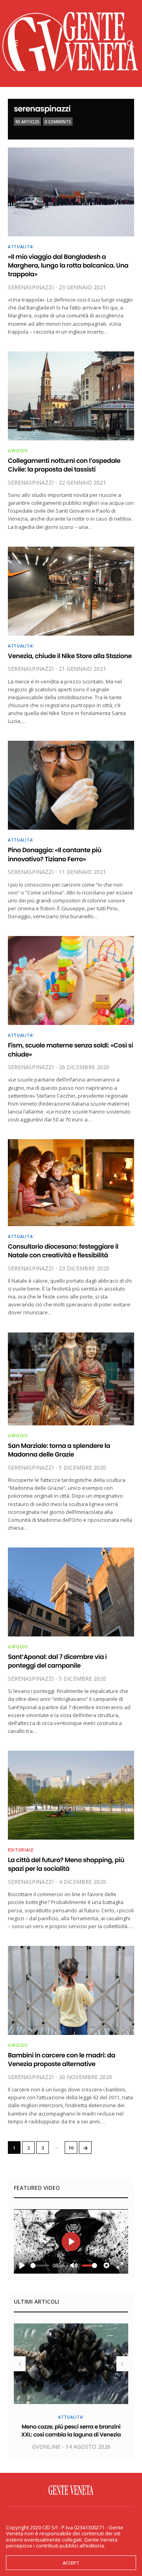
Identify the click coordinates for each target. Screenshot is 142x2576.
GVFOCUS (18, 451)
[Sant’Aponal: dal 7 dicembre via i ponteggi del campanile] (71, 1592)
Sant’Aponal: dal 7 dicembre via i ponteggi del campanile (57, 1661)
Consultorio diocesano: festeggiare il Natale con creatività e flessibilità (63, 1251)
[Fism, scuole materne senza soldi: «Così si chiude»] (71, 980)
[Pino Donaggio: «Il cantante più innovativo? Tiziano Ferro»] (71, 785)
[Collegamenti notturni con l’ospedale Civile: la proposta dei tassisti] (71, 396)
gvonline (46, 2447)
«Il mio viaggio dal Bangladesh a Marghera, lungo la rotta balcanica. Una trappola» (68, 266)
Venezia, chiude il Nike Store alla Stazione (70, 656)
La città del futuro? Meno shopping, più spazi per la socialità (66, 1864)
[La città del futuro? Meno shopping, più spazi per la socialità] (71, 1795)
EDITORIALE (21, 1850)
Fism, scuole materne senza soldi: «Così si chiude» (70, 1050)
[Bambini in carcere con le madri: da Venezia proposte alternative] (71, 1990)
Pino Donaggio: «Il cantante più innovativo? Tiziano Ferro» (55, 854)
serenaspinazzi (42, 109)
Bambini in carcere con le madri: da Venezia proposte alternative (62, 2060)
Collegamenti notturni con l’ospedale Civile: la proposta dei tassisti (64, 465)
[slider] (40, 2266)
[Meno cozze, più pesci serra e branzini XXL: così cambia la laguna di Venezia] (71, 2364)
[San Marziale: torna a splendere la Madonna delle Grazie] (71, 1379)
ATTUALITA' (21, 247)
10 (71, 2148)
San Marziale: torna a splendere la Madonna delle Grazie (59, 1450)
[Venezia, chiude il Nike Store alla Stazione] (71, 591)
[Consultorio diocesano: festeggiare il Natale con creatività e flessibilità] (71, 1183)
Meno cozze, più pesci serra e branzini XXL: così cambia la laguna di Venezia (71, 2431)
